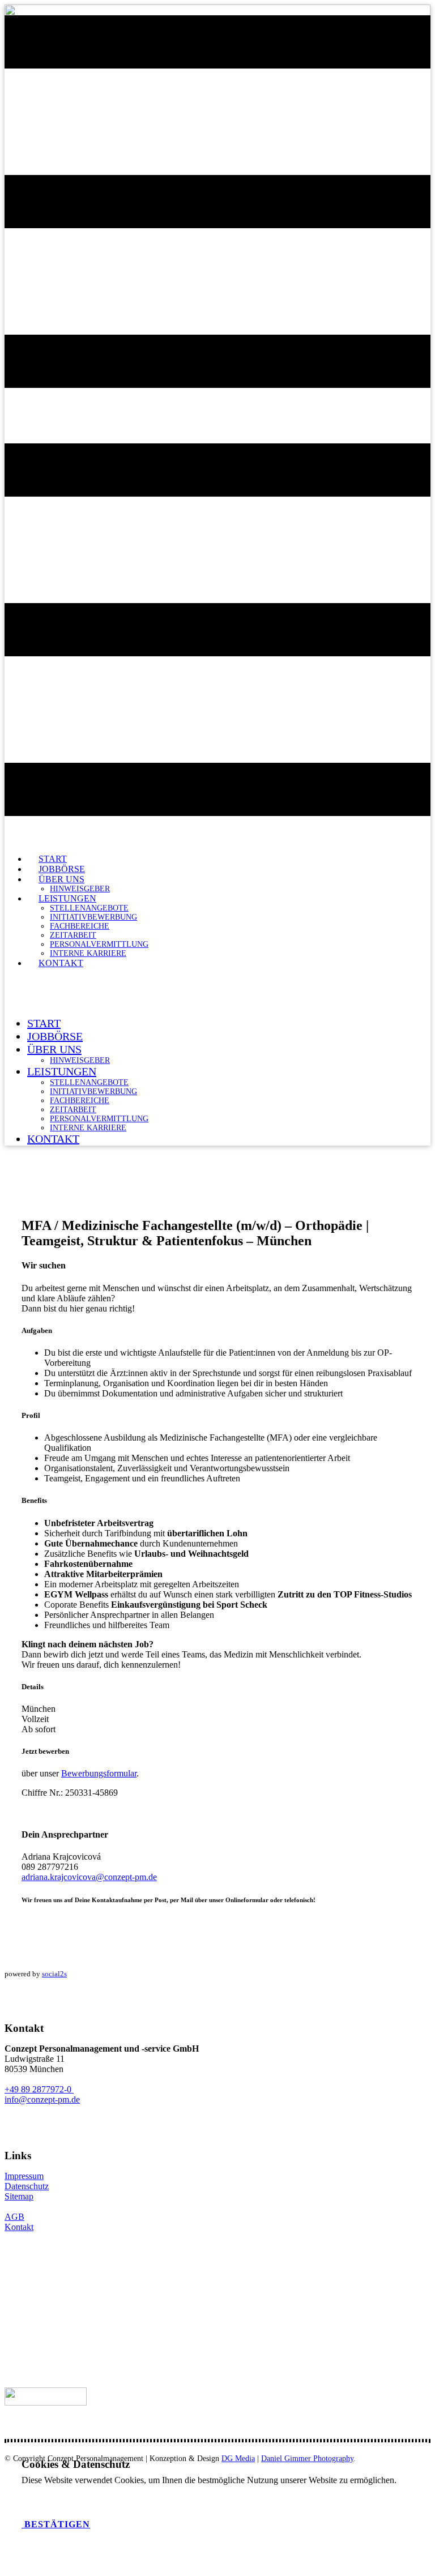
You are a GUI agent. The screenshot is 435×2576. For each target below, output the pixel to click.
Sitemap (19, 2196)
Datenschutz (27, 2186)
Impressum (24, 2176)
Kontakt (19, 2227)
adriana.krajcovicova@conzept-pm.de (89, 1877)
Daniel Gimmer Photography (307, 2458)
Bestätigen (56, 2524)
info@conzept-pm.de (42, 2099)
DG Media (238, 2458)
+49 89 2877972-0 (39, 2089)
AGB (14, 2217)
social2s (54, 1974)
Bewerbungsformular (99, 1773)
